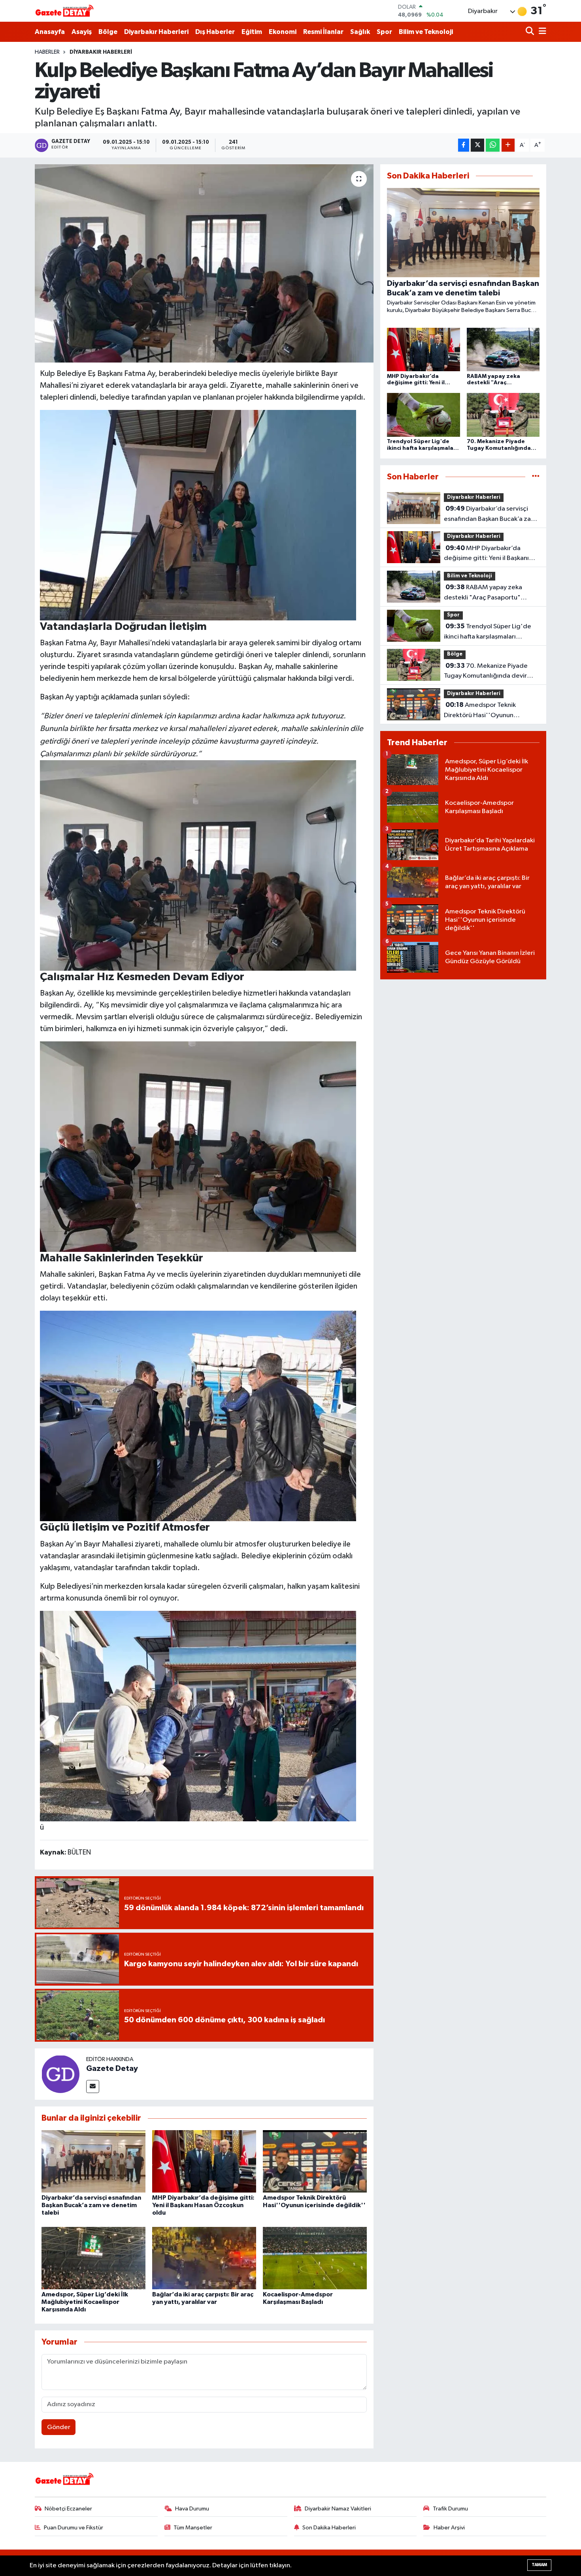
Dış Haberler (215, 32)
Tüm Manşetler (193, 2528)
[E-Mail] (93, 2087)
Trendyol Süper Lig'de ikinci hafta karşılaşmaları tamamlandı (488, 632)
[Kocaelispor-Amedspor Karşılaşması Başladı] (315, 2258)
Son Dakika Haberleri (329, 2528)
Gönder (59, 2427)
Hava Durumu (192, 2509)
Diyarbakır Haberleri (156, 32)
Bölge (108, 32)
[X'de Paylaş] (477, 145)
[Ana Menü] (541, 32)
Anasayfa (50, 32)
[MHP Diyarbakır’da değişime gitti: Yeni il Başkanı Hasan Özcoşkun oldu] (204, 2161)
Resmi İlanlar (323, 32)
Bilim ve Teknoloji (426, 32)
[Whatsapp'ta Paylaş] (493, 145)
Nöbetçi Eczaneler (68, 2509)
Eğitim (252, 32)
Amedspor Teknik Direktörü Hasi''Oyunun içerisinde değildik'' (480, 711)
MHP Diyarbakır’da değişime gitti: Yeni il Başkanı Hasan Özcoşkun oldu (203, 2205)
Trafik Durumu (450, 2509)
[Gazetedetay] (64, 11)
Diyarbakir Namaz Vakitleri (338, 2509)
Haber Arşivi (449, 2528)
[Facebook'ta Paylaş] (464, 145)
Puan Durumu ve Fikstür (74, 2528)
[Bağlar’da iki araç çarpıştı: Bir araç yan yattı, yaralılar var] (204, 2258)
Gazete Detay (112, 2069)
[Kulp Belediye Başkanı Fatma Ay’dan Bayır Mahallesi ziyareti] (204, 263)
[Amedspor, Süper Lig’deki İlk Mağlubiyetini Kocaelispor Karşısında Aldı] (93, 2258)
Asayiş (82, 32)
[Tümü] (536, 477)
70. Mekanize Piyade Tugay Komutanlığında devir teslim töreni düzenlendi (486, 672)
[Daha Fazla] (508, 145)
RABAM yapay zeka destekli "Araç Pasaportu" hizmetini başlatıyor (483, 593)
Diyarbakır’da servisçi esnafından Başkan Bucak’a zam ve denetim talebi (91, 2205)
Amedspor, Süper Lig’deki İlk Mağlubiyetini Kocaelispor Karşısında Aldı (85, 2302)
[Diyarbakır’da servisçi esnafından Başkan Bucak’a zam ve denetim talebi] (93, 2161)
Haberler (47, 52)
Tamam (539, 2565)
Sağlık (360, 32)
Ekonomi (283, 32)
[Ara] (531, 32)
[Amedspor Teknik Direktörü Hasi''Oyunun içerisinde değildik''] (315, 2161)
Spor (384, 32)
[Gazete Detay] (60, 2074)
